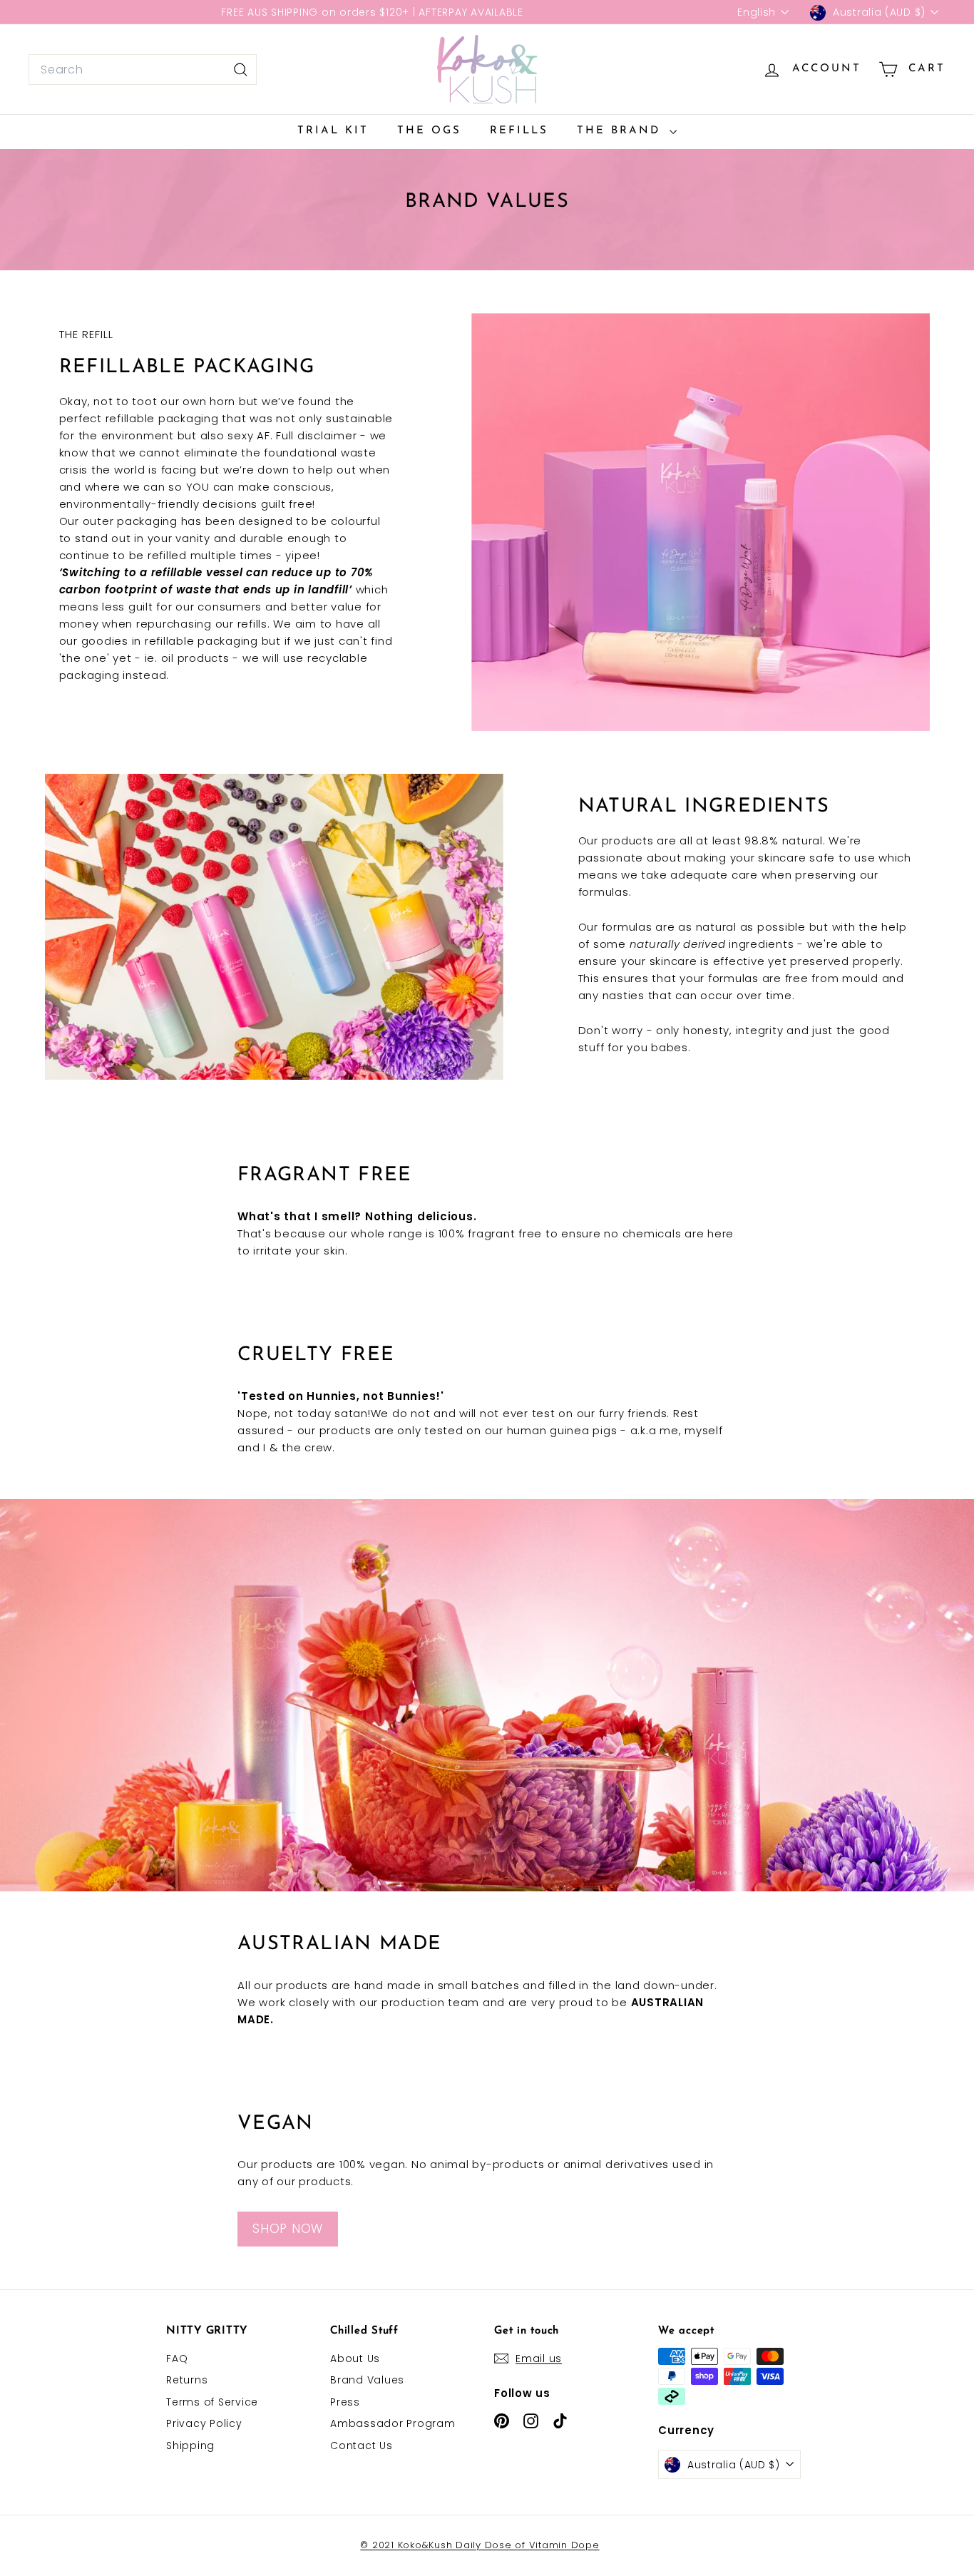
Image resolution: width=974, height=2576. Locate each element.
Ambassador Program (393, 2423)
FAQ (177, 2358)
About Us (355, 2358)
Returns (187, 2380)
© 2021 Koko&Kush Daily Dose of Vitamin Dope (480, 2545)
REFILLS (519, 131)
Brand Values (367, 2380)
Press (345, 2402)
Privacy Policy (204, 2423)
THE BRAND (621, 131)
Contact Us (362, 2445)
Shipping (190, 2445)
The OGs (429, 131)
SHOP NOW (288, 2229)
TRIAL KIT (333, 131)
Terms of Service (212, 2402)
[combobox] (143, 70)
